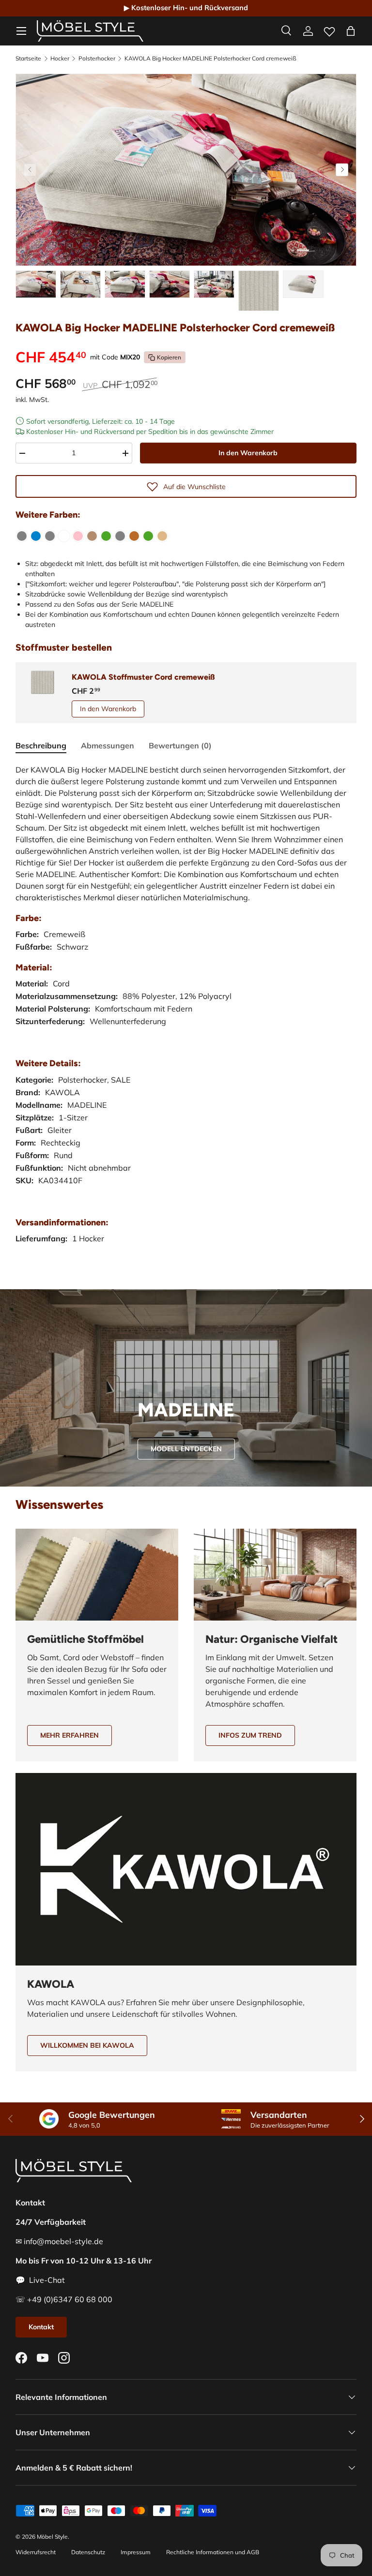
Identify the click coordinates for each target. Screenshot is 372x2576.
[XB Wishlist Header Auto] (329, 30)
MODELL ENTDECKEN (186, 1449)
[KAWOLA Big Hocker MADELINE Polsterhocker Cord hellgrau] (50, 536)
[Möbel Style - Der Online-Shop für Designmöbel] (90, 31)
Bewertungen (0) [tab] (180, 745)
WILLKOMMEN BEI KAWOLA (87, 2045)
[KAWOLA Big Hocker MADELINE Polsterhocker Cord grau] (22, 536)
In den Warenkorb (248, 453)
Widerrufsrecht (36, 2552)
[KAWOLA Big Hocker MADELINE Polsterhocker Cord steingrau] (120, 536)
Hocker (60, 59)
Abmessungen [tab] (108, 745)
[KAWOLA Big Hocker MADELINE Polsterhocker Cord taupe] (92, 536)
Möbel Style (52, 2537)
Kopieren (169, 357)
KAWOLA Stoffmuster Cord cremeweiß (143, 677)
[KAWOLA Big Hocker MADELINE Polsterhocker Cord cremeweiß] (64, 536)
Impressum (136, 2552)
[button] (351, 31)
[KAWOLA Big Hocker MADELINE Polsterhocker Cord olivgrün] (106, 536)
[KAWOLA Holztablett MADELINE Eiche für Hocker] (162, 536)
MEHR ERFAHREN (70, 1735)
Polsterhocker (97, 59)
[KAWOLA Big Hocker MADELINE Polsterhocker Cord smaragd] (148, 536)
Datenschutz (88, 2552)
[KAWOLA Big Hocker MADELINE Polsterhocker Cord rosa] (78, 536)
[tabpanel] (186, 1014)
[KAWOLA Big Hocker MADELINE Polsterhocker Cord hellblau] (36, 536)
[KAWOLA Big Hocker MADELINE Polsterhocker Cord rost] (134, 536)
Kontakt (41, 2327)
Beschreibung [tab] (41, 745)
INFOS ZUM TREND (250, 1735)
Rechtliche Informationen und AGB (213, 2552)
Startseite (28, 59)
